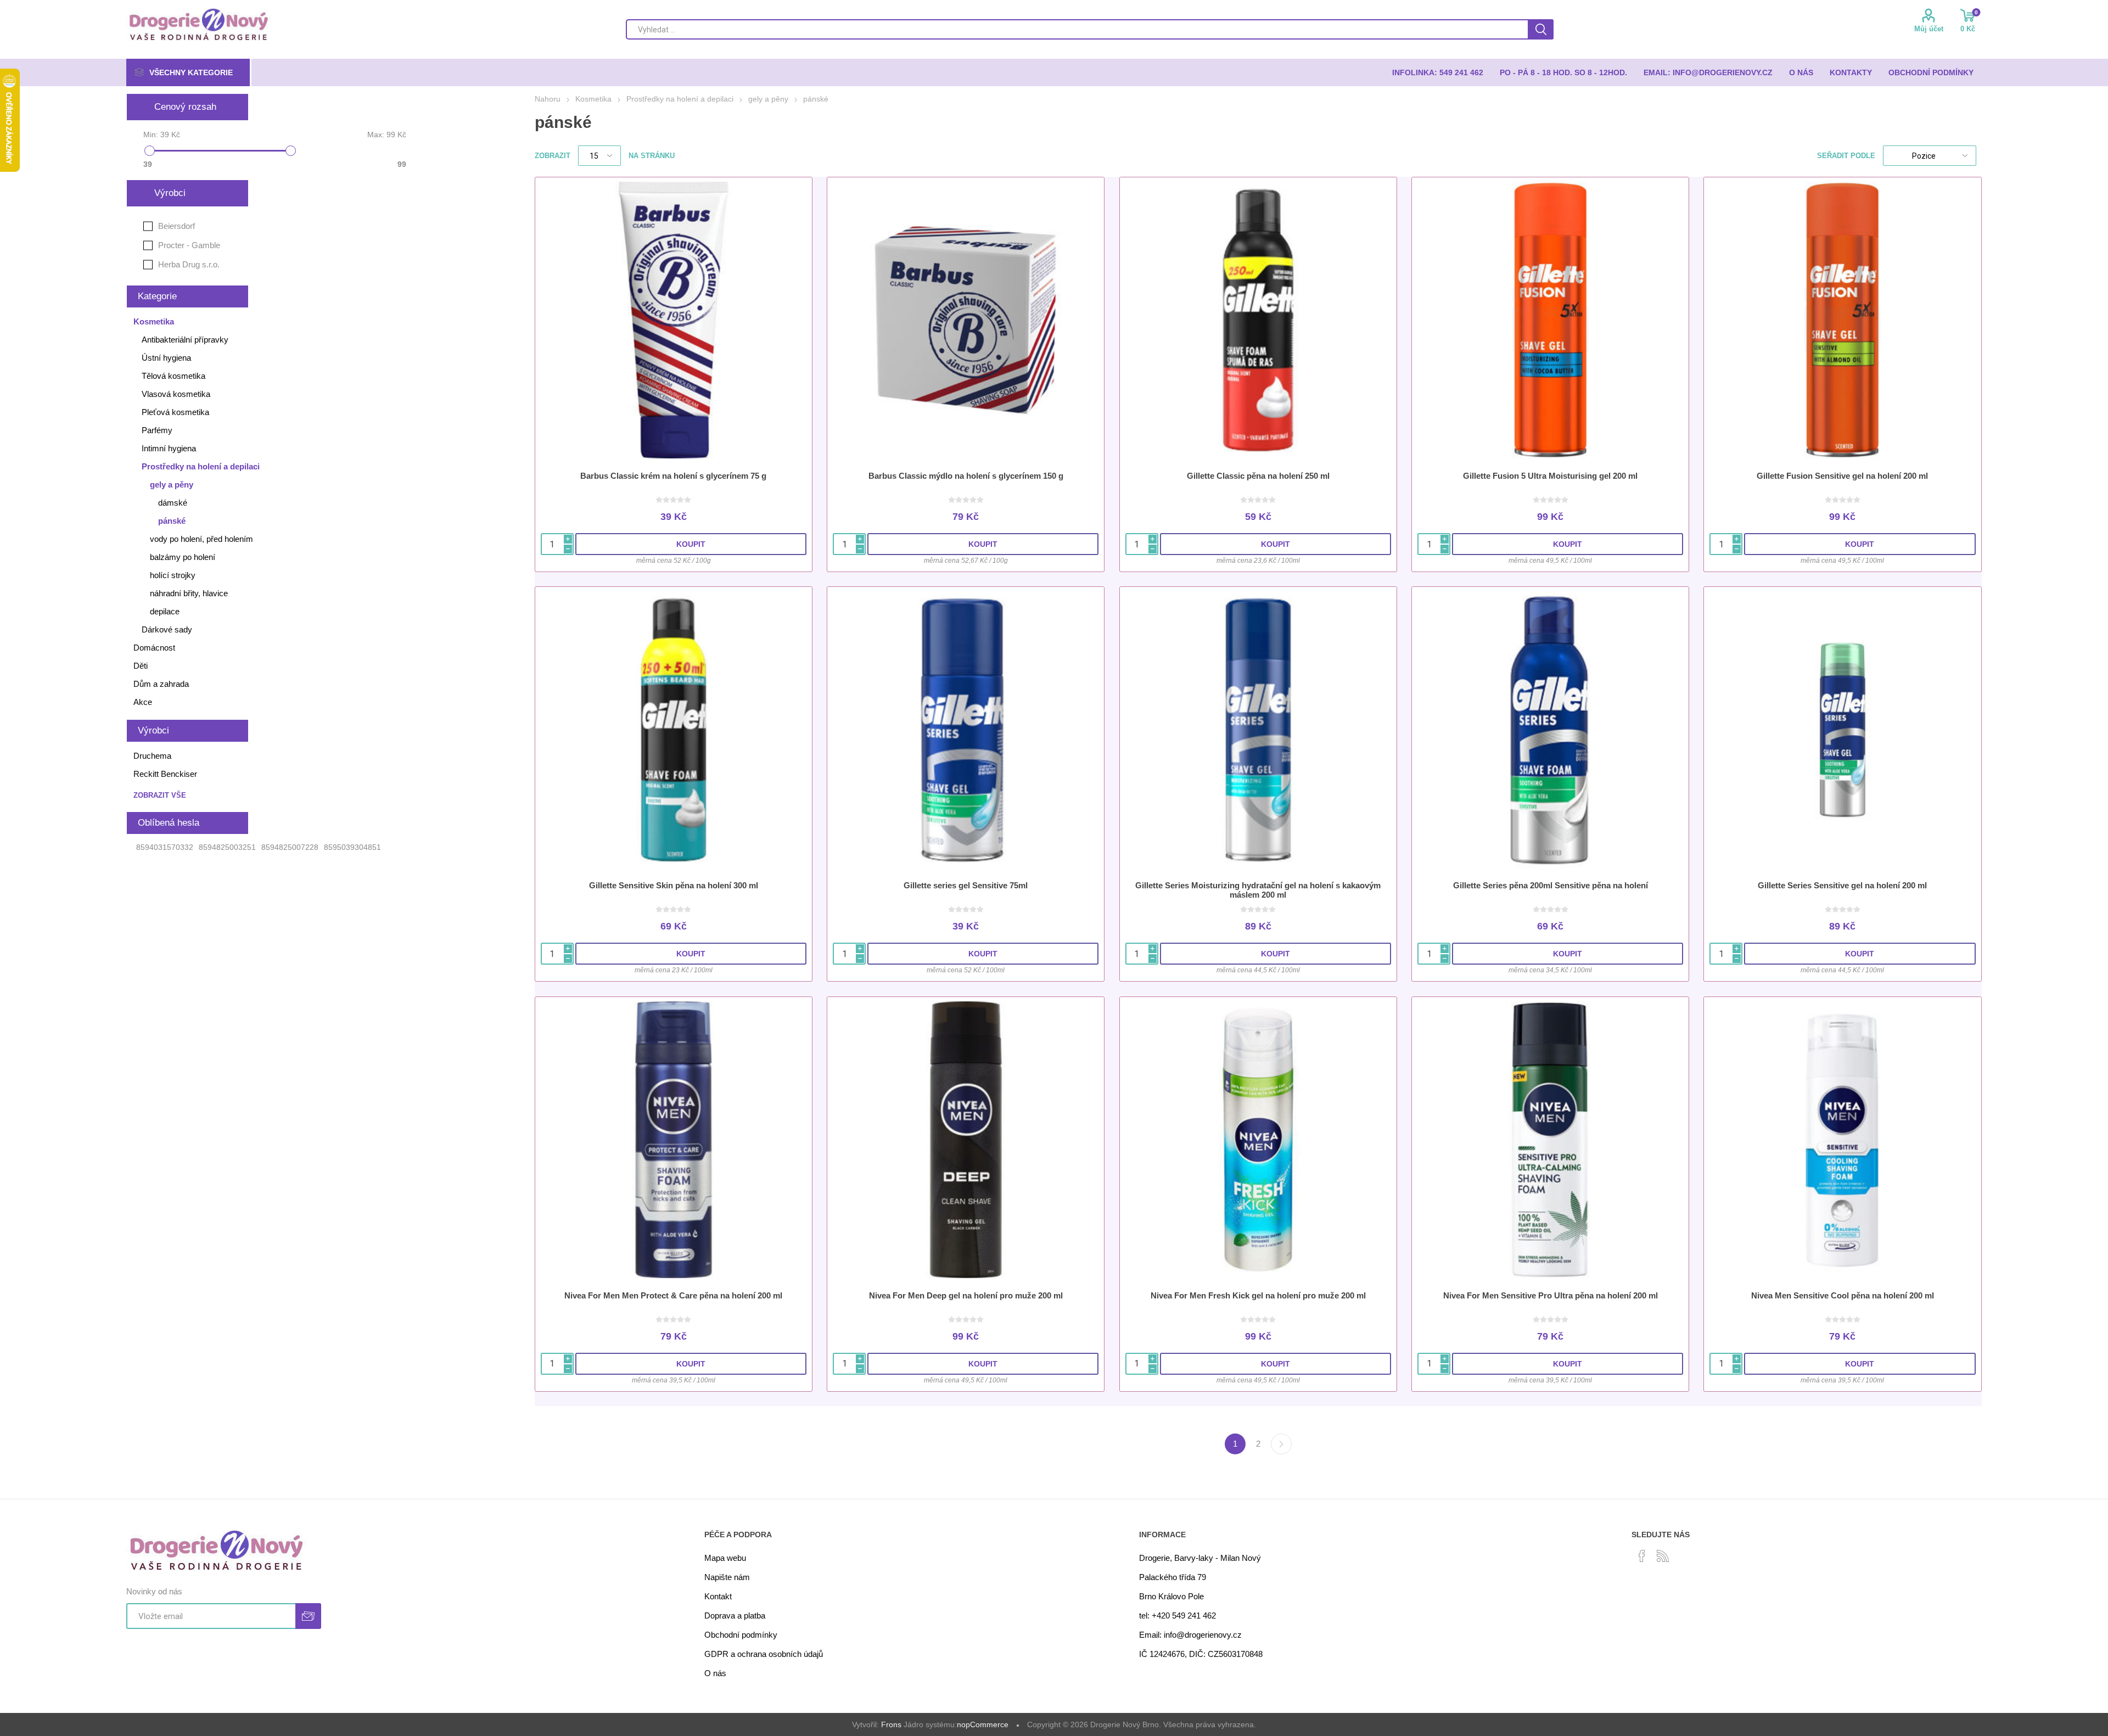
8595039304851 (352, 847)
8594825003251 (227, 847)
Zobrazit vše (160, 795)
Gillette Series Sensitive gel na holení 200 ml (1842, 885)
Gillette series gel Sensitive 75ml (966, 885)
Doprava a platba (735, 1615)
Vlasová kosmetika (176, 394)
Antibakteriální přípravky (185, 340)
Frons (891, 1724)
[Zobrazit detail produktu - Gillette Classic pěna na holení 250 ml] (1258, 320)
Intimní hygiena (169, 448)
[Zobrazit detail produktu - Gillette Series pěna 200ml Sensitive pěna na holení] (1550, 730)
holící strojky (173, 575)
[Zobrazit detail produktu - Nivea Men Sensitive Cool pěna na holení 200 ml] (1842, 1140)
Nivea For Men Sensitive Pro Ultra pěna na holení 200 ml (1551, 1295)
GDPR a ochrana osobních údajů (764, 1654)
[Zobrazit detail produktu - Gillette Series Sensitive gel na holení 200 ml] (1842, 730)
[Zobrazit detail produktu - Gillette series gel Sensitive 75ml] (966, 730)
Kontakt (718, 1596)
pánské (172, 521)
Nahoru (548, 99)
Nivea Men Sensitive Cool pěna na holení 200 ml (1843, 1295)
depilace (165, 611)
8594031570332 (165, 847)
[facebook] (1642, 1556)
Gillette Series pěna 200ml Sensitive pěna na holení (1551, 885)
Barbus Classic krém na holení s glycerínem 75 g (673, 476)
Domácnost (154, 648)
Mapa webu (725, 1558)
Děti (141, 666)
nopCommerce (983, 1724)
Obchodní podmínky (741, 1635)
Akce (143, 702)
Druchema (152, 756)
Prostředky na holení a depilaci (201, 466)
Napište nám (727, 1577)
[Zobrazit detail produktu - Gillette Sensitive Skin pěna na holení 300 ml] (674, 730)
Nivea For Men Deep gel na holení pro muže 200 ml (966, 1295)
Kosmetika (154, 321)
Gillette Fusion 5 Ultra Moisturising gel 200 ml (1550, 476)
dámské (173, 503)
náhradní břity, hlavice (189, 593)
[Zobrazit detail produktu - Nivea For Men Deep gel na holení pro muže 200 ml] (966, 1140)
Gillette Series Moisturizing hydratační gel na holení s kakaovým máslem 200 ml (1258, 890)
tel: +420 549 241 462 (1178, 1615)
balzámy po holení (183, 557)
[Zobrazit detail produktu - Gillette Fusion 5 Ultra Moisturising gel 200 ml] (1550, 320)
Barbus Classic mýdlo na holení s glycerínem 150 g (966, 476)
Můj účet (1929, 29)
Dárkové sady (167, 629)
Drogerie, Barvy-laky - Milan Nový (1200, 1558)
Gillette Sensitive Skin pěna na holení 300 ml (674, 885)
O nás (715, 1673)
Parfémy (157, 430)
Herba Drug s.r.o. (189, 264)
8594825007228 (290, 847)
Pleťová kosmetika (175, 412)
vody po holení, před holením (201, 539)
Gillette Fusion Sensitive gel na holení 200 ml (1842, 476)
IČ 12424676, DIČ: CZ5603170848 (1201, 1654)
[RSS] (1663, 1556)
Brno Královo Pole (1171, 1596)
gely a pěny (172, 485)
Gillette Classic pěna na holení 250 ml (1258, 476)
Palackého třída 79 (1173, 1577)
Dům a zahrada (161, 684)
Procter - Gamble (189, 245)
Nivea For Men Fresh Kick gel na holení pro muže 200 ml (1258, 1295)
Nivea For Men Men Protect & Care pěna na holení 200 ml (673, 1295)
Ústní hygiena (166, 358)
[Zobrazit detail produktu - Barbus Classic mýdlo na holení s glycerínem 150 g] (966, 320)
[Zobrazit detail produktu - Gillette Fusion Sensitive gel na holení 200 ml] (1842, 320)
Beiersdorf (176, 226)
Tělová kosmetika (173, 376)
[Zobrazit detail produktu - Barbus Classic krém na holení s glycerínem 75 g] (674, 320)
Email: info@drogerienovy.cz (1190, 1635)
